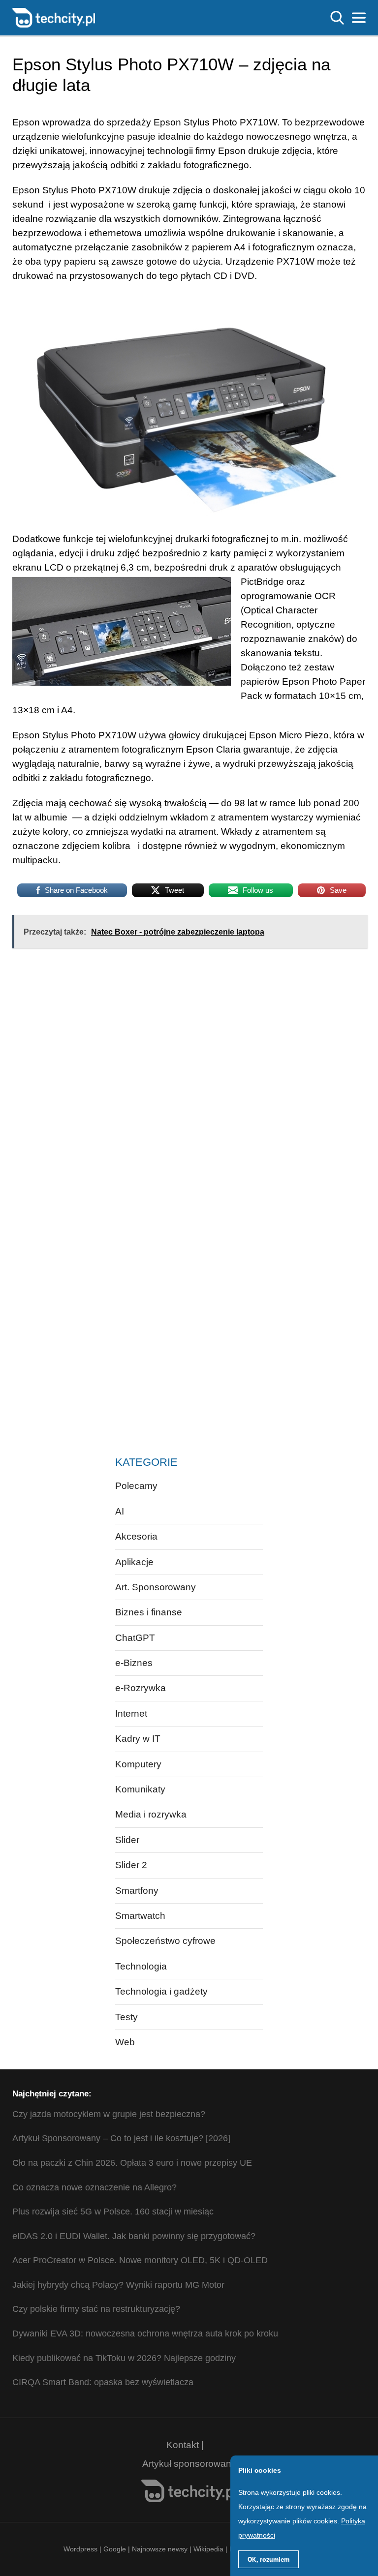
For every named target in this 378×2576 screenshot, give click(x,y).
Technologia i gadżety (161, 1991)
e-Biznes (134, 1663)
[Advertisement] (159, 1036)
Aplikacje (134, 1562)
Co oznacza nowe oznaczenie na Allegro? (94, 2187)
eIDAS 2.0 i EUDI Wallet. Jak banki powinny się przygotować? (134, 2236)
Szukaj (337, 18)
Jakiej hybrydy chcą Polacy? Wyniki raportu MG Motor (118, 2285)
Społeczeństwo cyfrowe (165, 1941)
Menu (359, 18)
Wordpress (80, 2549)
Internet (131, 1713)
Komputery (138, 1764)
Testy (126, 2017)
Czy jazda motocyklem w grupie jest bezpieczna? (109, 2114)
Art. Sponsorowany (156, 1587)
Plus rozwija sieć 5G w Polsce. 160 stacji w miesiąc (113, 2212)
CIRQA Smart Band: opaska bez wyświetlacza (103, 2382)
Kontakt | (185, 2445)
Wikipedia (208, 2549)
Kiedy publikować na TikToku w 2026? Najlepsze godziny (124, 2358)
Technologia (141, 1966)
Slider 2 (131, 1865)
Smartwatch (140, 1916)
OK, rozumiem (268, 2559)
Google (116, 2549)
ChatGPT (135, 1638)
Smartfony (137, 1891)
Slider (127, 1840)
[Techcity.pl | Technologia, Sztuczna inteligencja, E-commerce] (54, 17)
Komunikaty (140, 1789)
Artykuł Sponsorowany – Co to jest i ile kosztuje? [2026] (121, 2138)
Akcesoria (136, 1536)
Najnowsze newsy (160, 2549)
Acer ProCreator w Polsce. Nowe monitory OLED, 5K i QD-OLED (140, 2260)
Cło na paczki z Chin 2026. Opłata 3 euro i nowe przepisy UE (132, 2163)
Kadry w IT (138, 1739)
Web (125, 2042)
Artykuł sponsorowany (189, 2464)
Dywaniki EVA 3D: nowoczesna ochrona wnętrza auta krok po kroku (145, 2334)
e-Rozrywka (141, 1688)
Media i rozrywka (151, 1814)
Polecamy (136, 1486)
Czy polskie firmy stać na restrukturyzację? (96, 2309)
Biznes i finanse (149, 1612)
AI (120, 1511)
